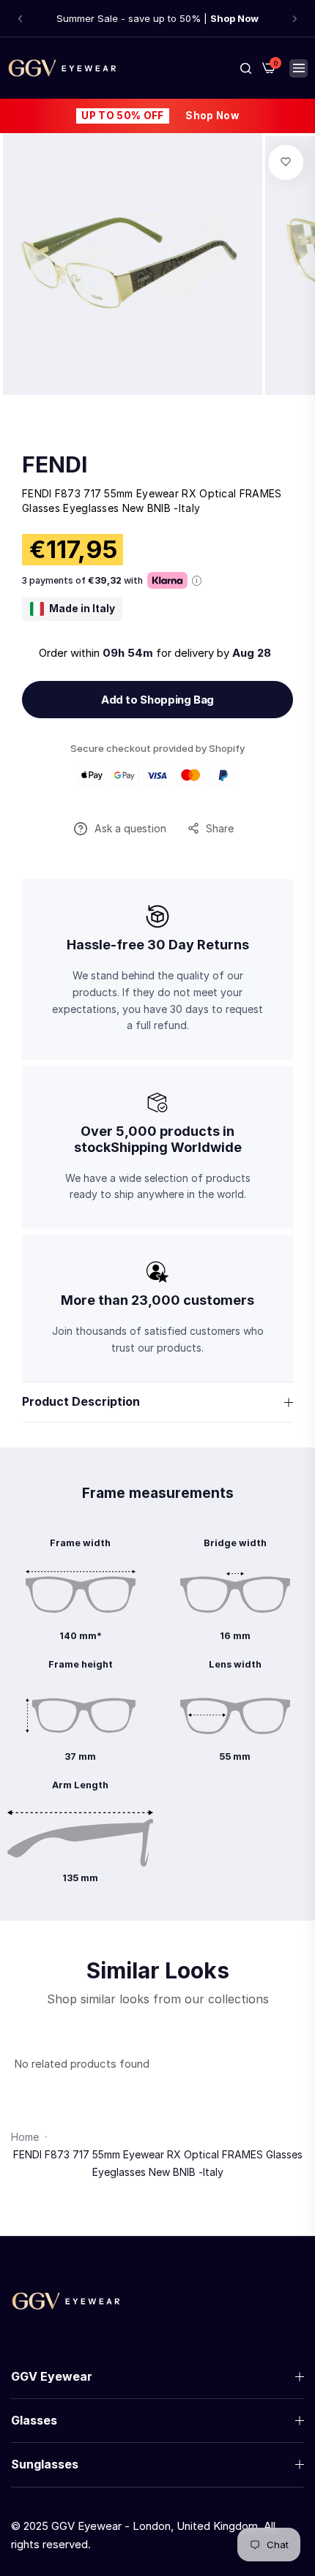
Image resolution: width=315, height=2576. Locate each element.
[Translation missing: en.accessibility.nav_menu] (299, 68)
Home (25, 2137)
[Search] (246, 68)
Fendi (55, 464)
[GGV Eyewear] (62, 68)
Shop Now (212, 116)
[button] (20, 19)
